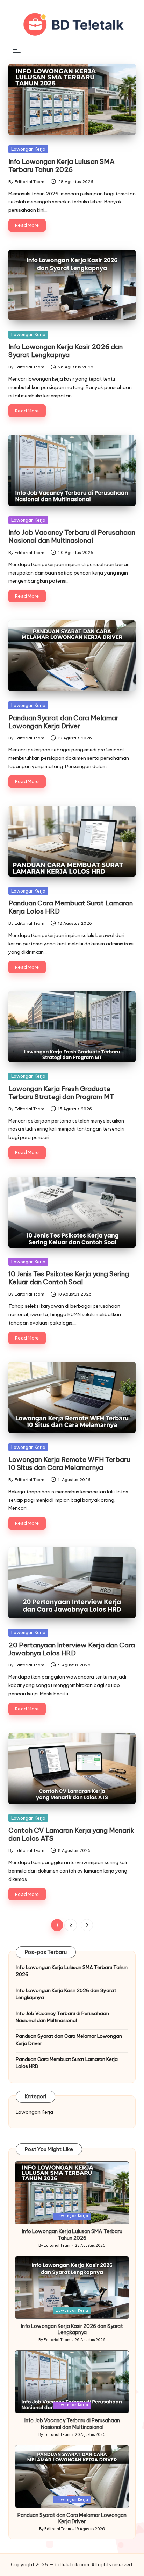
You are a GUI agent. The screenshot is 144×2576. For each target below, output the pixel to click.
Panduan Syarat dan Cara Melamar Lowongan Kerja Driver (63, 722)
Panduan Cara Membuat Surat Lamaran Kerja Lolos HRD (71, 907)
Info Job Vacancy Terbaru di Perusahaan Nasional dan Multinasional (72, 536)
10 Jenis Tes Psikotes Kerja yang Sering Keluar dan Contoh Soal (69, 1278)
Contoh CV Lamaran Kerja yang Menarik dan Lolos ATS (71, 1834)
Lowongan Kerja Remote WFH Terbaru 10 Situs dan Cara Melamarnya (69, 1463)
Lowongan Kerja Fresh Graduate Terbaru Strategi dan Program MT (61, 1093)
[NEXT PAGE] (87, 1925)
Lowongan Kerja (28, 149)
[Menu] (16, 51)
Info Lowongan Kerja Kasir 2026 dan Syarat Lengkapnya (66, 351)
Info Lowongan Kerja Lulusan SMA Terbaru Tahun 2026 (62, 165)
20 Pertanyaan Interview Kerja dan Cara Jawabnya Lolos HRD (72, 1649)
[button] (87, 1925)
